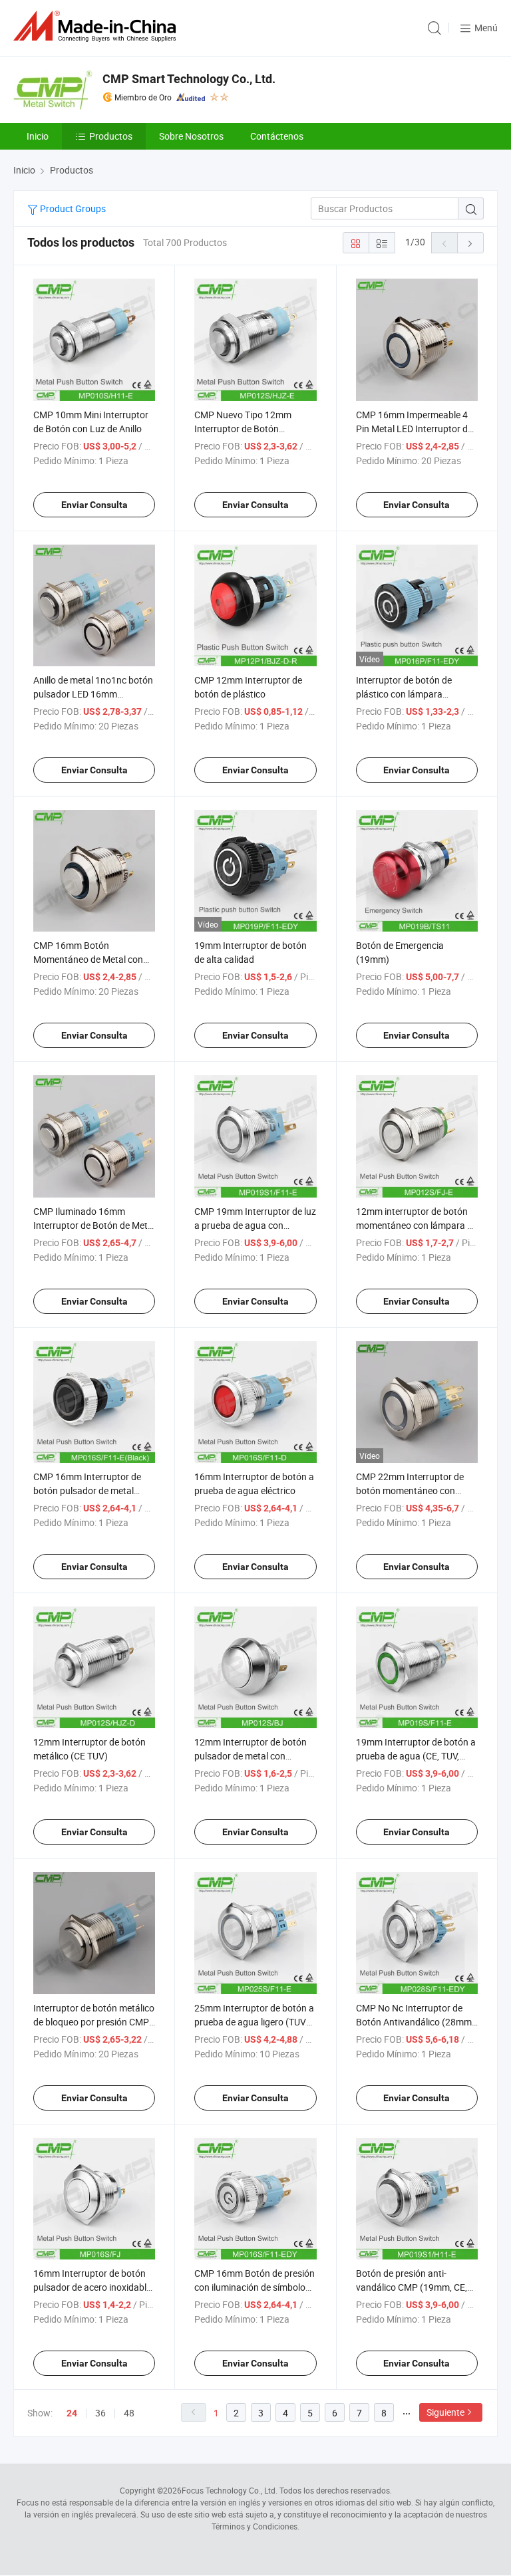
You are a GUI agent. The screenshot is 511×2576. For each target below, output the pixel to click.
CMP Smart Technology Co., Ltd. (189, 79)
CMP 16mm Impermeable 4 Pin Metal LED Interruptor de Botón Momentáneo (414, 429)
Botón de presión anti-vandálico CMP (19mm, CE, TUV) (412, 2287)
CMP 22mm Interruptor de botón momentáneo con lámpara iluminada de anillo (413, 1490)
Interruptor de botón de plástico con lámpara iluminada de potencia (404, 694)
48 (129, 2413)
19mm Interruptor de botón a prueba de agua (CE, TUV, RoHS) (416, 1756)
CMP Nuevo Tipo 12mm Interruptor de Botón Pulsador (243, 429)
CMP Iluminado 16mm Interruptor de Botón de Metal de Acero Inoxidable (94, 1225)
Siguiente (445, 2412)
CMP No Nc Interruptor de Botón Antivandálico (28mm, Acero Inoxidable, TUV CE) (415, 2022)
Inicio (38, 136)
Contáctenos (277, 136)
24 (72, 2413)
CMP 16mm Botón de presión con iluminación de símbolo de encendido (255, 2287)
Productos (111, 136)
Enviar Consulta (94, 505)
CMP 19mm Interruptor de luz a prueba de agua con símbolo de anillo (255, 1225)
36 (100, 2413)
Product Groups (72, 208)
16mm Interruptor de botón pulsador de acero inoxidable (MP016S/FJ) (92, 2287)
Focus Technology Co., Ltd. (230, 2490)
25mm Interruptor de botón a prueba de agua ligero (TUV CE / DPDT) (254, 2022)
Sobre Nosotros (191, 136)
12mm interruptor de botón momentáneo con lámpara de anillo (417, 1225)
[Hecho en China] (97, 26)
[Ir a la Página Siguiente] (470, 243)
